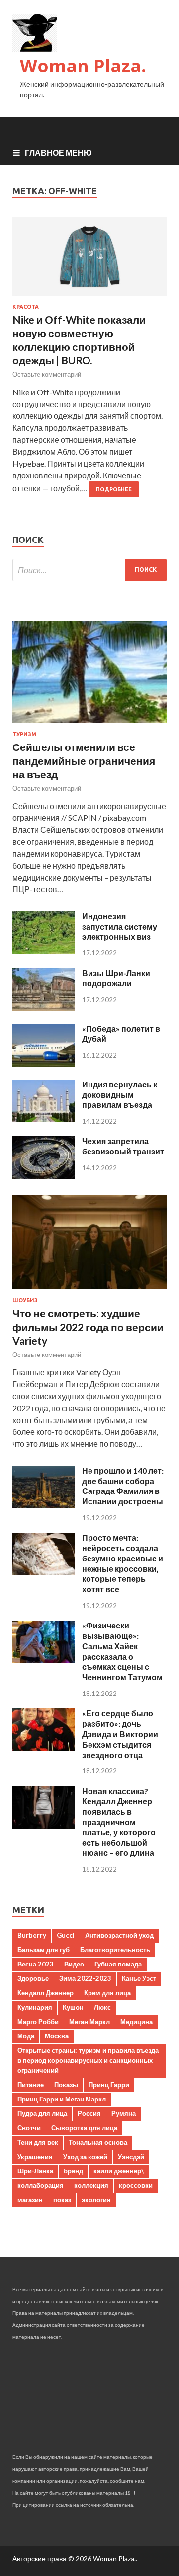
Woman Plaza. (83, 66)
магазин (30, 2200)
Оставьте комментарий (47, 374)
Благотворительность (115, 1950)
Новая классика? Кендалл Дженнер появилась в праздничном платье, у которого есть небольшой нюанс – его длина (119, 1822)
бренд (73, 2171)
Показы (66, 2085)
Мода (26, 2036)
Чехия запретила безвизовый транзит (123, 1146)
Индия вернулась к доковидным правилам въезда (120, 1095)
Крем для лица (107, 1993)
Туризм (24, 734)
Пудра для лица (42, 2113)
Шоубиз (25, 1300)
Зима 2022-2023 (85, 1978)
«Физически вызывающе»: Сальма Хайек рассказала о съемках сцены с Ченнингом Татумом (122, 1651)
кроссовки (136, 2185)
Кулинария (35, 2007)
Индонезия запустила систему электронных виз (120, 926)
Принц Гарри (109, 2085)
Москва (57, 2036)
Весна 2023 (36, 1964)
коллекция (91, 2185)
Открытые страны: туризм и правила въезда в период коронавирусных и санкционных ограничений (88, 2060)
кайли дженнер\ (119, 2171)
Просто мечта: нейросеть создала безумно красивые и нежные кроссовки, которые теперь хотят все (123, 1563)
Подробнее (114, 489)
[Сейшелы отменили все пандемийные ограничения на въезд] (89, 725)
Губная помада (118, 1964)
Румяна (124, 2113)
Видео (74, 1964)
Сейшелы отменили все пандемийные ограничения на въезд (84, 760)
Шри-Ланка (35, 2171)
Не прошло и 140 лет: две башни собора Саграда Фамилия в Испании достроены (123, 1486)
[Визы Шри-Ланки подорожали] (44, 1008)
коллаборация (41, 2185)
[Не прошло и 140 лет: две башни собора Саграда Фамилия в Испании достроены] (44, 1505)
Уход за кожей (85, 2157)
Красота (26, 307)
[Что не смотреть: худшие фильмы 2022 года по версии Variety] (89, 1291)
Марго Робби (38, 2022)
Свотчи (29, 2128)
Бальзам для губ (44, 1950)
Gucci (66, 1935)
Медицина (136, 2022)
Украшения (35, 2157)
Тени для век (38, 2142)
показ (62, 2200)
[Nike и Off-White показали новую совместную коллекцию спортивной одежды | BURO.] (89, 261)
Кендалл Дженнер (45, 1993)
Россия (89, 2113)
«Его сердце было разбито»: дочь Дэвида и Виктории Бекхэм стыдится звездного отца (120, 1734)
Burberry (32, 1935)
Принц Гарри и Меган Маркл (62, 2099)
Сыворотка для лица (84, 2128)
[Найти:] (89, 570)
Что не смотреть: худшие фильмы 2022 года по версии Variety (88, 1327)
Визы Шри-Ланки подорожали (116, 978)
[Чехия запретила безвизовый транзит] (44, 1176)
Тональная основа (98, 2142)
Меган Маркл (89, 2022)
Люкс (102, 2007)
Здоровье (33, 1978)
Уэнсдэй (131, 2157)
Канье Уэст (139, 1978)
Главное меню (58, 153)
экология (96, 2200)
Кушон (73, 2007)
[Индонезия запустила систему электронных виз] (44, 951)
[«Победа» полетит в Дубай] (44, 1063)
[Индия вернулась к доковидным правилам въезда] (44, 1119)
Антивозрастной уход (119, 1935)
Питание (31, 2085)
